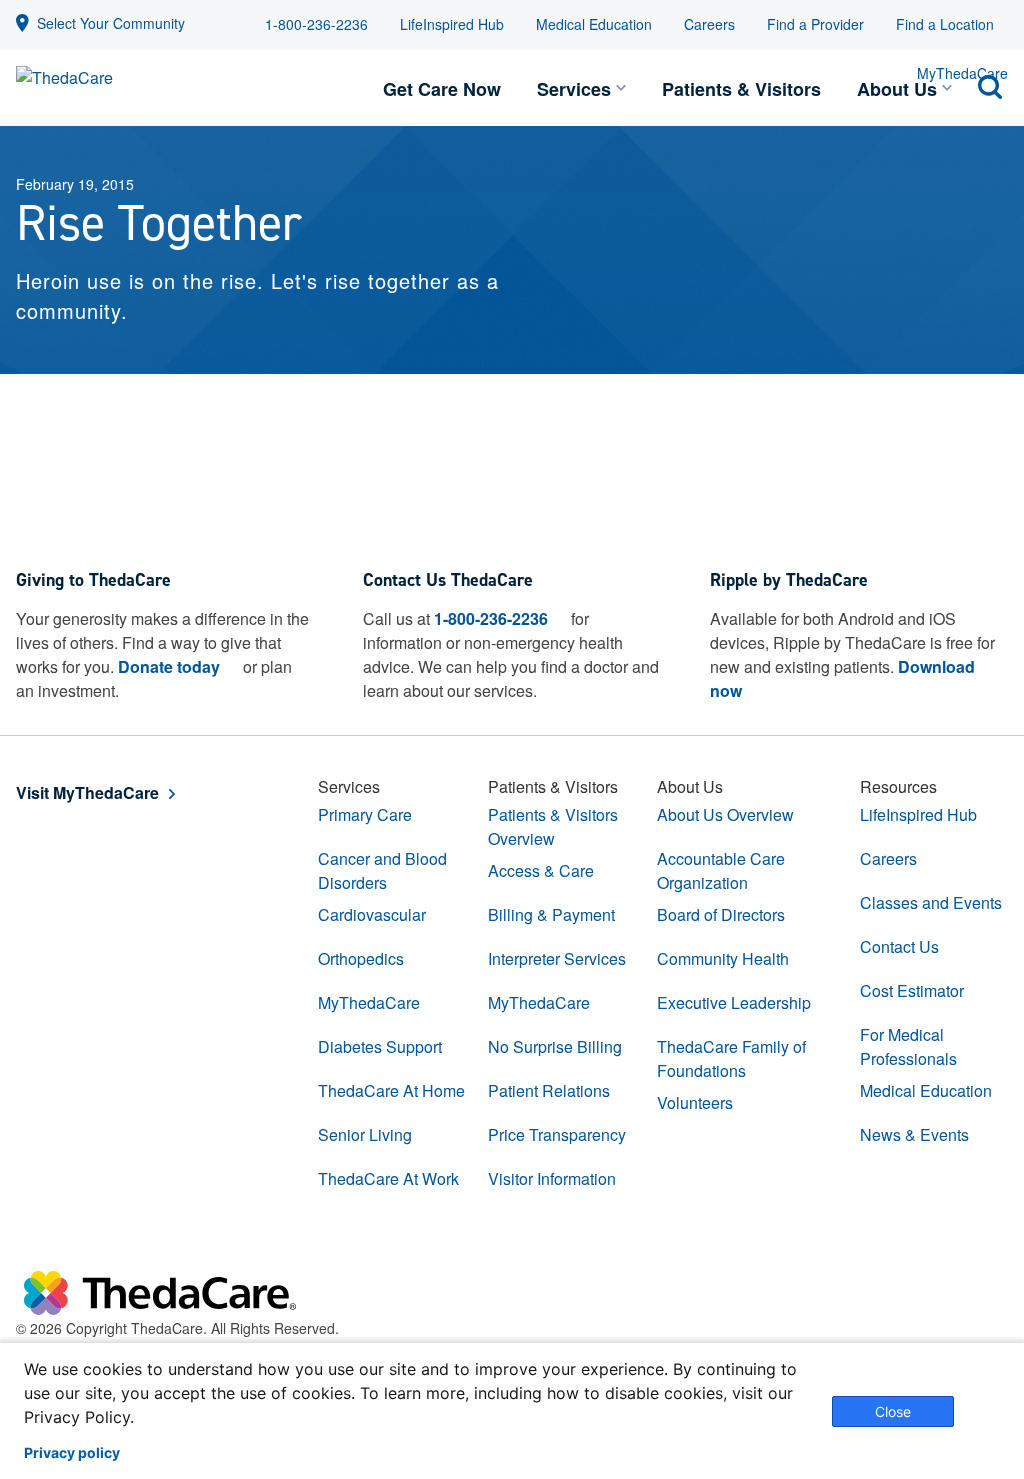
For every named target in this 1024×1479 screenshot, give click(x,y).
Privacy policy (72, 1453)
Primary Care (365, 814)
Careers (709, 24)
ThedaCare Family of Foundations (731, 1058)
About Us (897, 89)
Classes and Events (931, 902)
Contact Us (899, 946)
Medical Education (594, 24)
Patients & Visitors (741, 89)
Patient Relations (549, 1090)
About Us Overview (725, 814)
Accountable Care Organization (721, 870)
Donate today (169, 666)
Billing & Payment (551, 914)
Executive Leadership (734, 1002)
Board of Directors (721, 914)
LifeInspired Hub (452, 24)
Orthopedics (361, 958)
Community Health (723, 958)
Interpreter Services (557, 958)
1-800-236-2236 (316, 24)
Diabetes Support (380, 1046)
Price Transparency (557, 1134)
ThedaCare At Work (388, 1178)
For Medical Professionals (908, 1046)
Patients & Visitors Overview (553, 826)
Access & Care (541, 870)
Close (893, 1411)
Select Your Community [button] (111, 23)
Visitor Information (552, 1178)
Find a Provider (815, 24)
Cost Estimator (912, 990)
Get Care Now (442, 89)
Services (574, 89)
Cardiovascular (372, 914)
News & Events (914, 1134)
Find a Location (945, 24)
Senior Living (365, 1134)
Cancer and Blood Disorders (382, 870)
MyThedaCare (369, 1002)
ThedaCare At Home (391, 1090)
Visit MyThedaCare (87, 792)
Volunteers (695, 1102)
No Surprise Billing (555, 1046)
